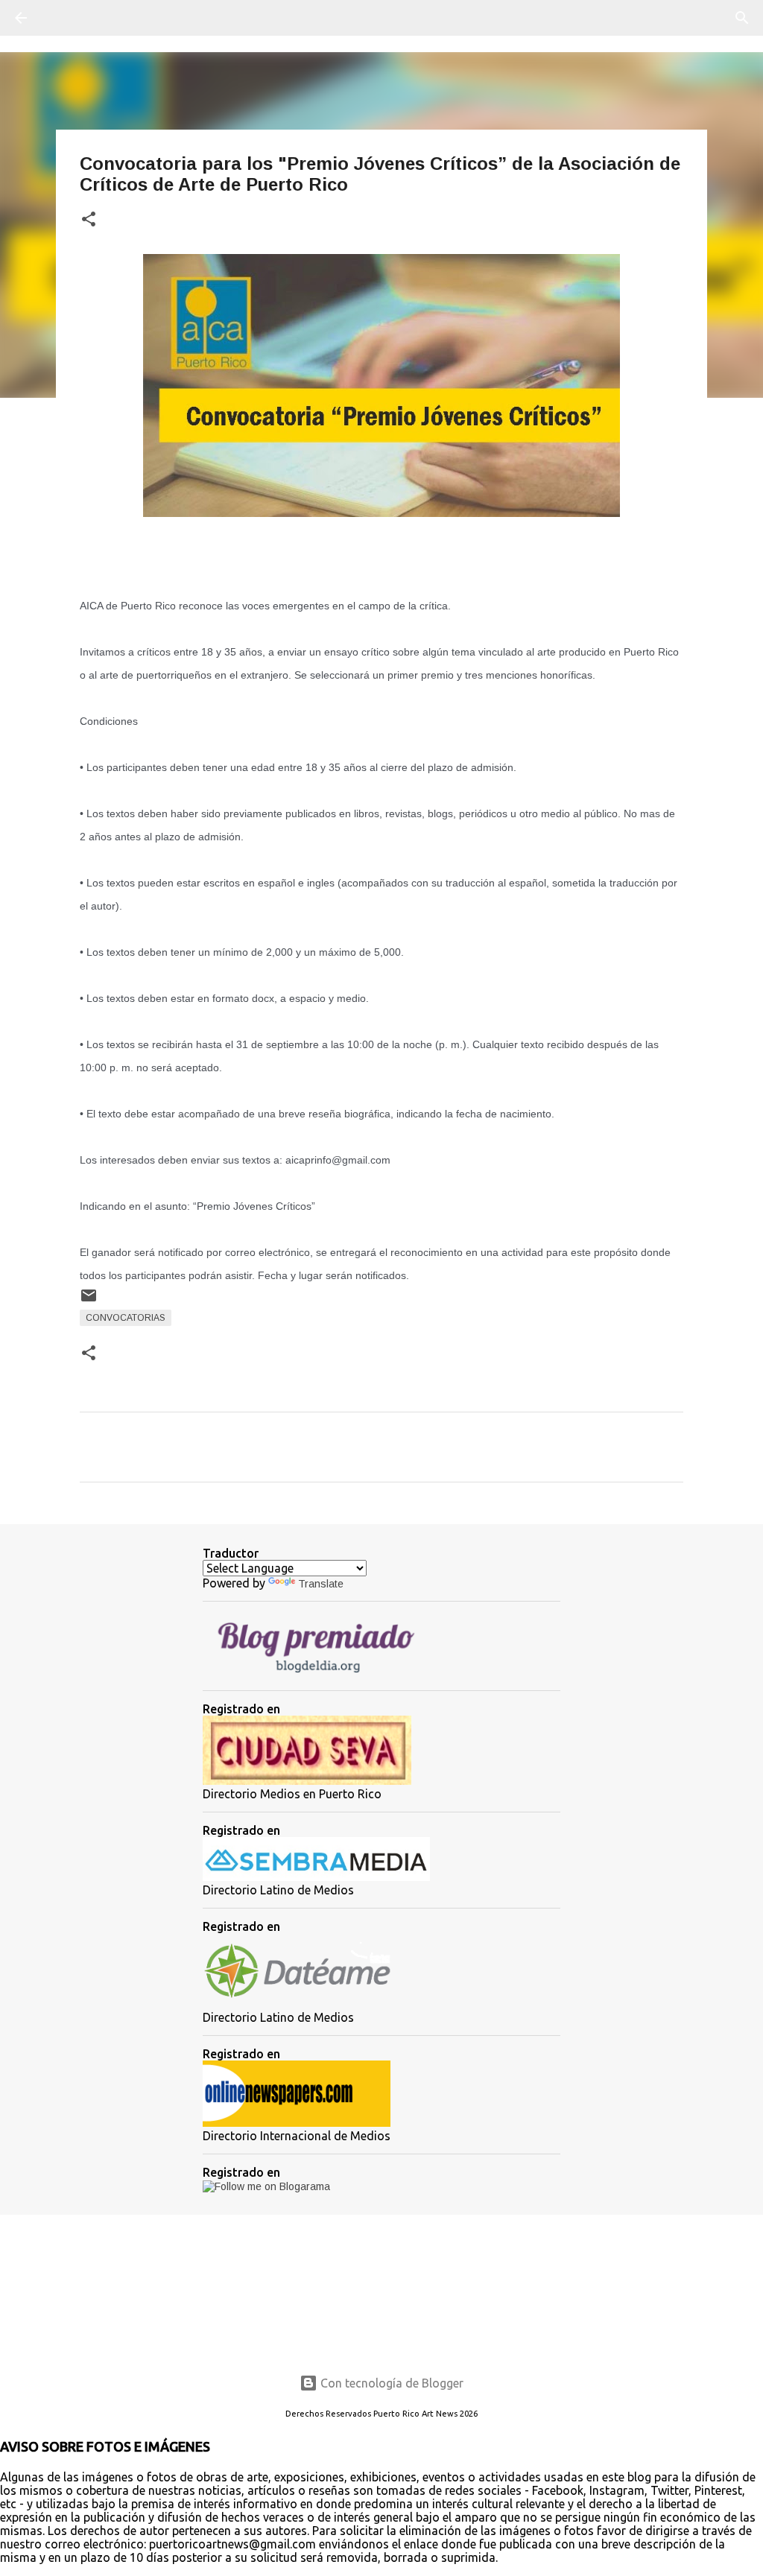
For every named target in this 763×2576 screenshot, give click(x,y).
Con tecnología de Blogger (390, 2383)
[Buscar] (63, 18)
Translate (321, 1584)
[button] (89, 220)
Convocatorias (126, 1318)
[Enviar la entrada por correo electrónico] (89, 1301)
